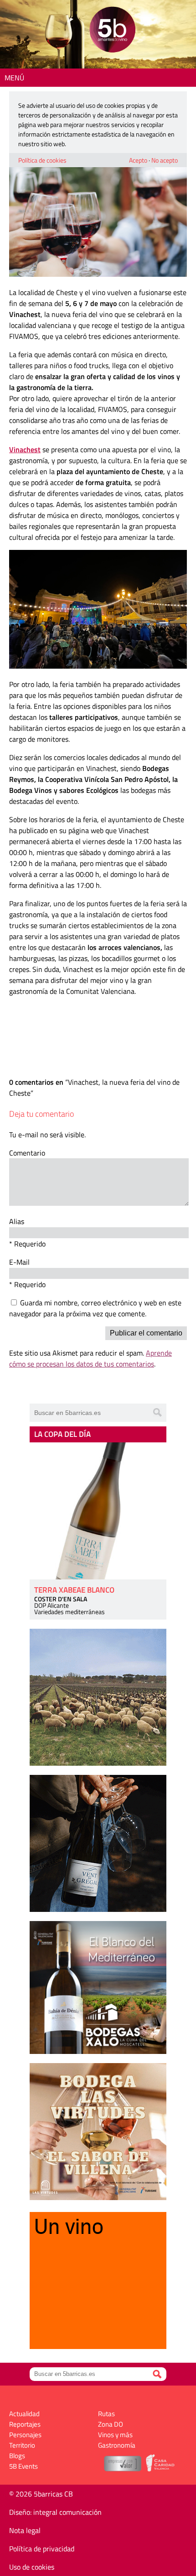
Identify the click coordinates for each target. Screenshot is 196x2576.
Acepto (138, 160)
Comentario (27, 1153)
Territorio (22, 2445)
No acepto (165, 160)
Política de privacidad (42, 2549)
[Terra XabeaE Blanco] (98, 1511)
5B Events (23, 2466)
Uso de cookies (32, 2567)
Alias (17, 1221)
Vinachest (25, 449)
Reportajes (25, 2424)
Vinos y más (115, 2435)
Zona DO (111, 2424)
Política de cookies (42, 160)
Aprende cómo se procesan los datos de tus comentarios (90, 1358)
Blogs (17, 2456)
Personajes (25, 2435)
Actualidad (24, 2414)
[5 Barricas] (112, 31)
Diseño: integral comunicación (55, 2512)
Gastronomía (117, 2445)
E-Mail (19, 1262)
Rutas (106, 2414)
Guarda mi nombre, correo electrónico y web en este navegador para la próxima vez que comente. (95, 1308)
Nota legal (25, 2530)
